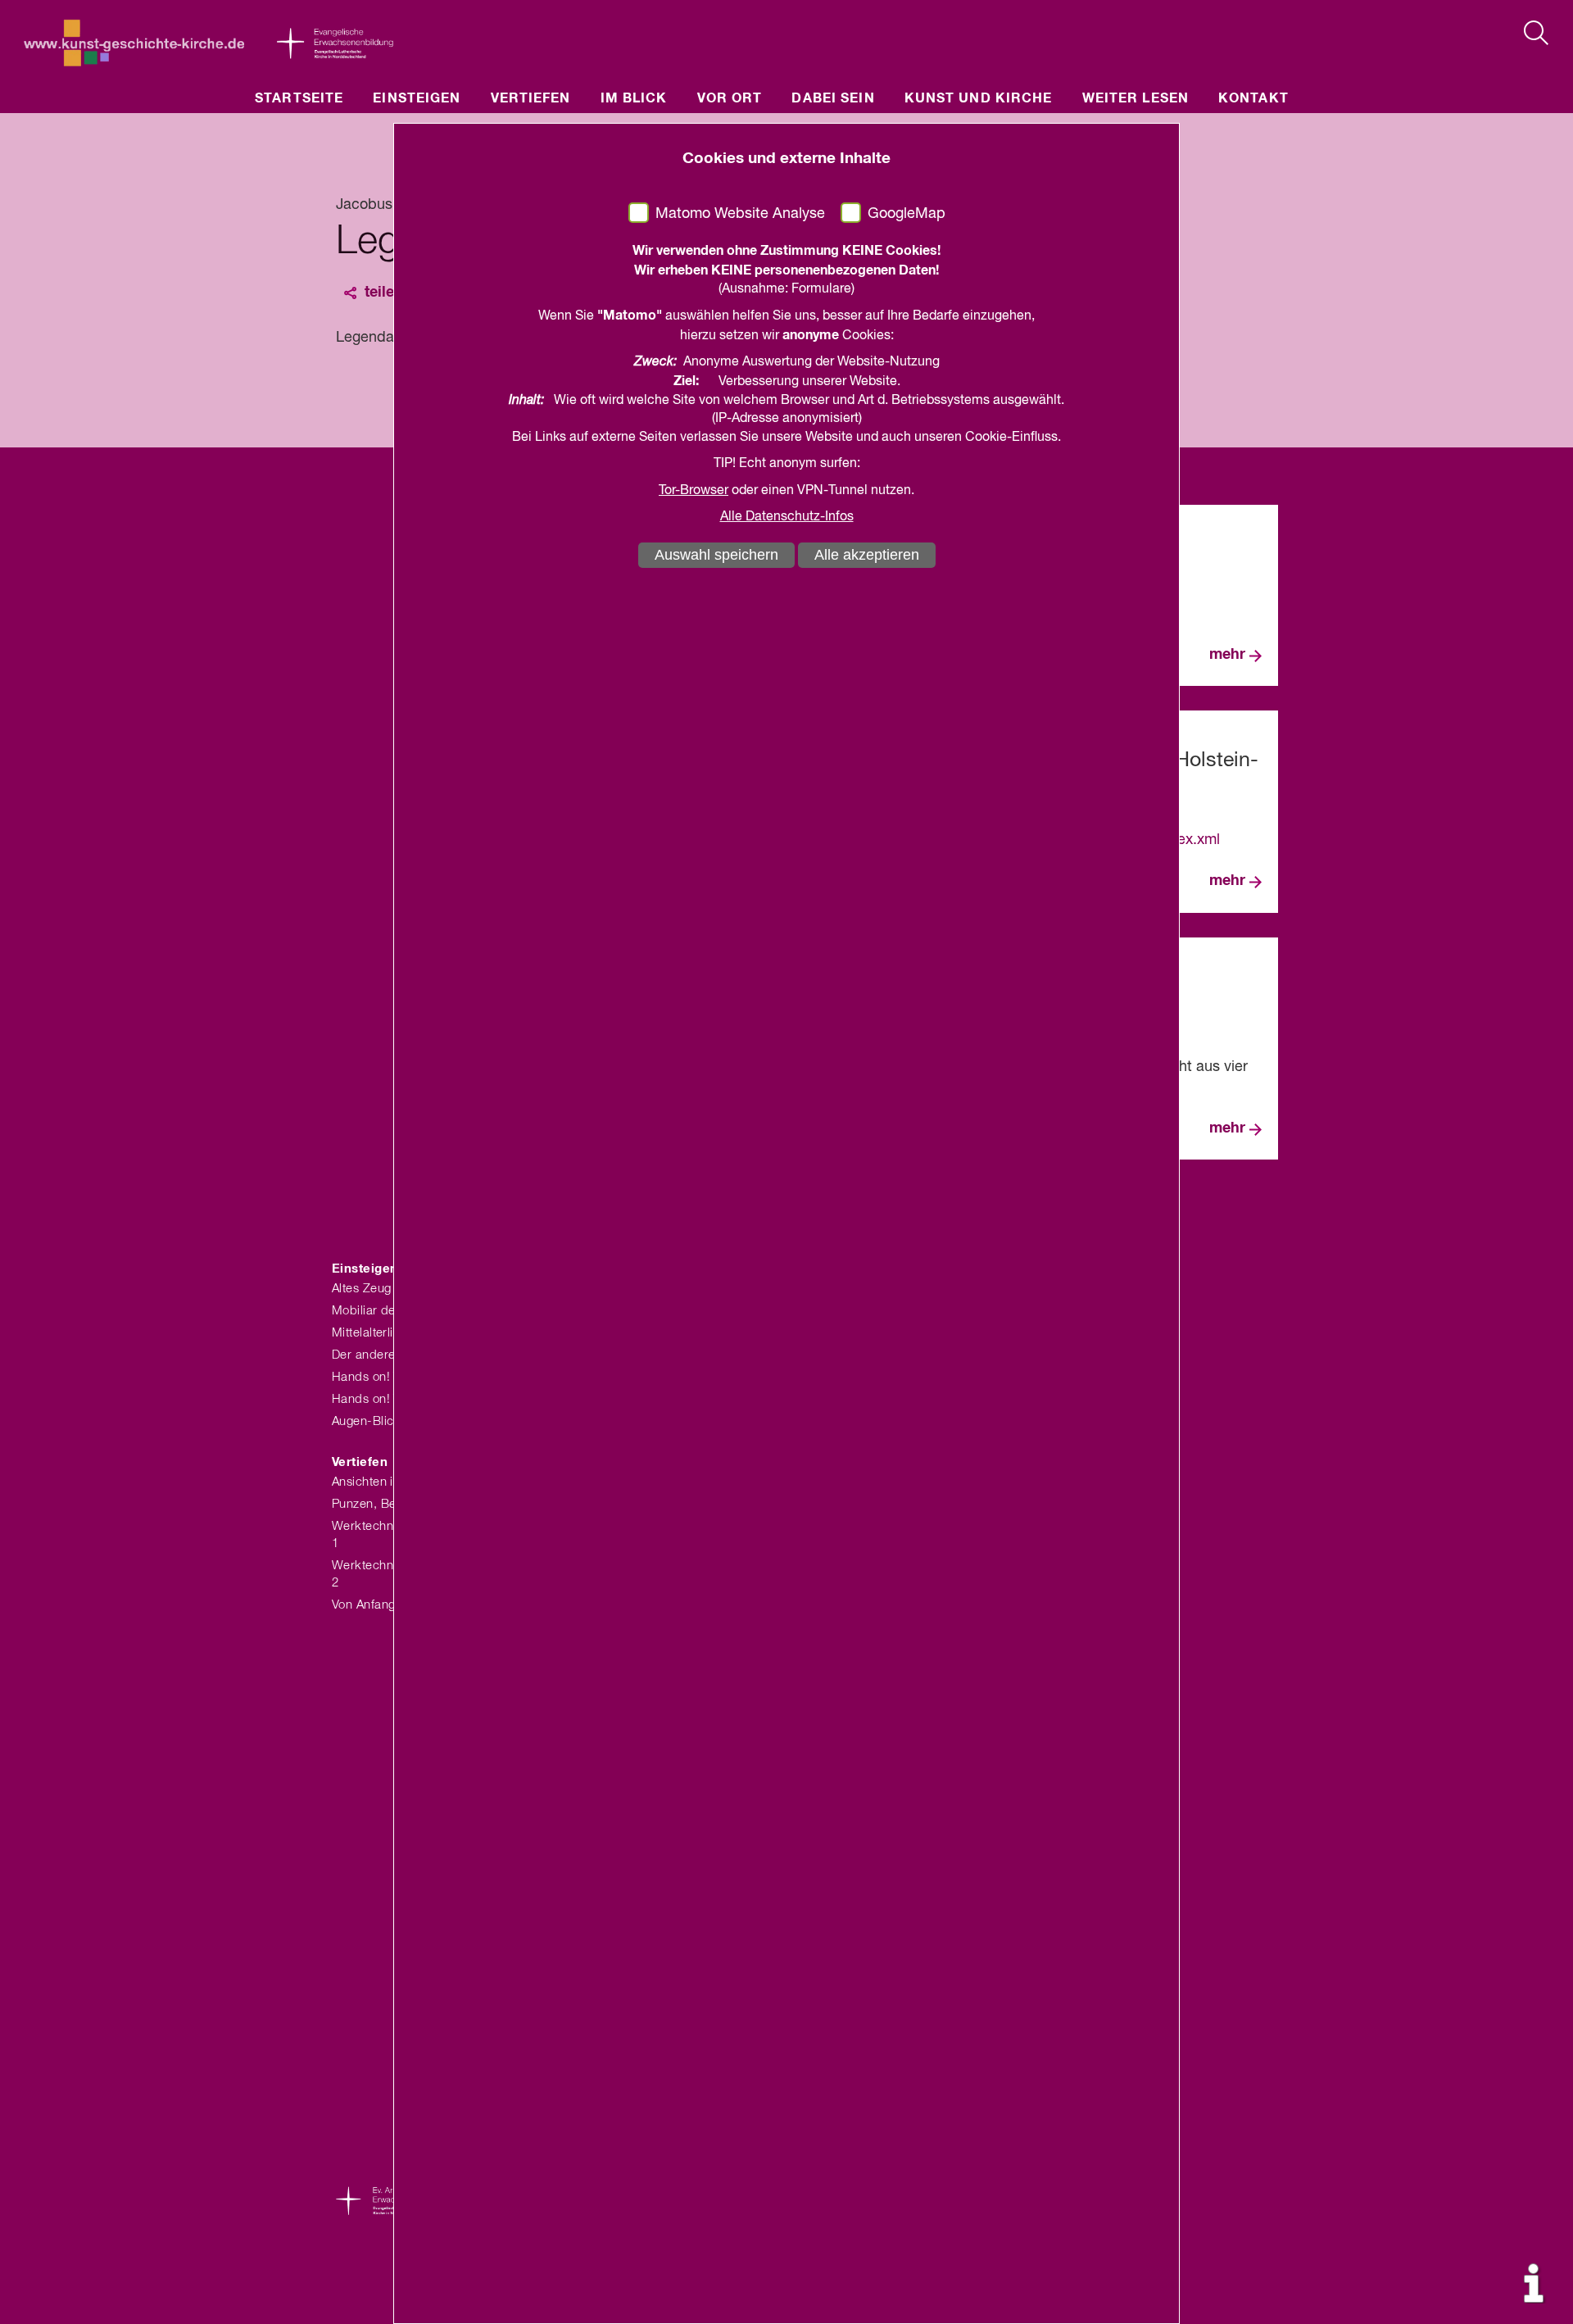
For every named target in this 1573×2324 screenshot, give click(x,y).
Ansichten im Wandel (391, 1482)
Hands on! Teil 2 (377, 1399)
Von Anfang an (372, 1605)
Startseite (299, 98)
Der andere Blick (379, 1355)
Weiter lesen (1136, 98)
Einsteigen (417, 98)
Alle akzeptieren (867, 555)
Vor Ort (730, 98)
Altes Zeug (362, 1289)
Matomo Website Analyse (740, 214)
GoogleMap (907, 214)
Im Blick (634, 98)
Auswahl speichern (716, 555)
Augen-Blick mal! (380, 1421)
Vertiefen (531, 98)
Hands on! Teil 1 (377, 1377)
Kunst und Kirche (979, 98)
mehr (1227, 655)
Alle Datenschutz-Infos (787, 517)
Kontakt (1253, 98)
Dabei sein (833, 98)
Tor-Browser (694, 491)
